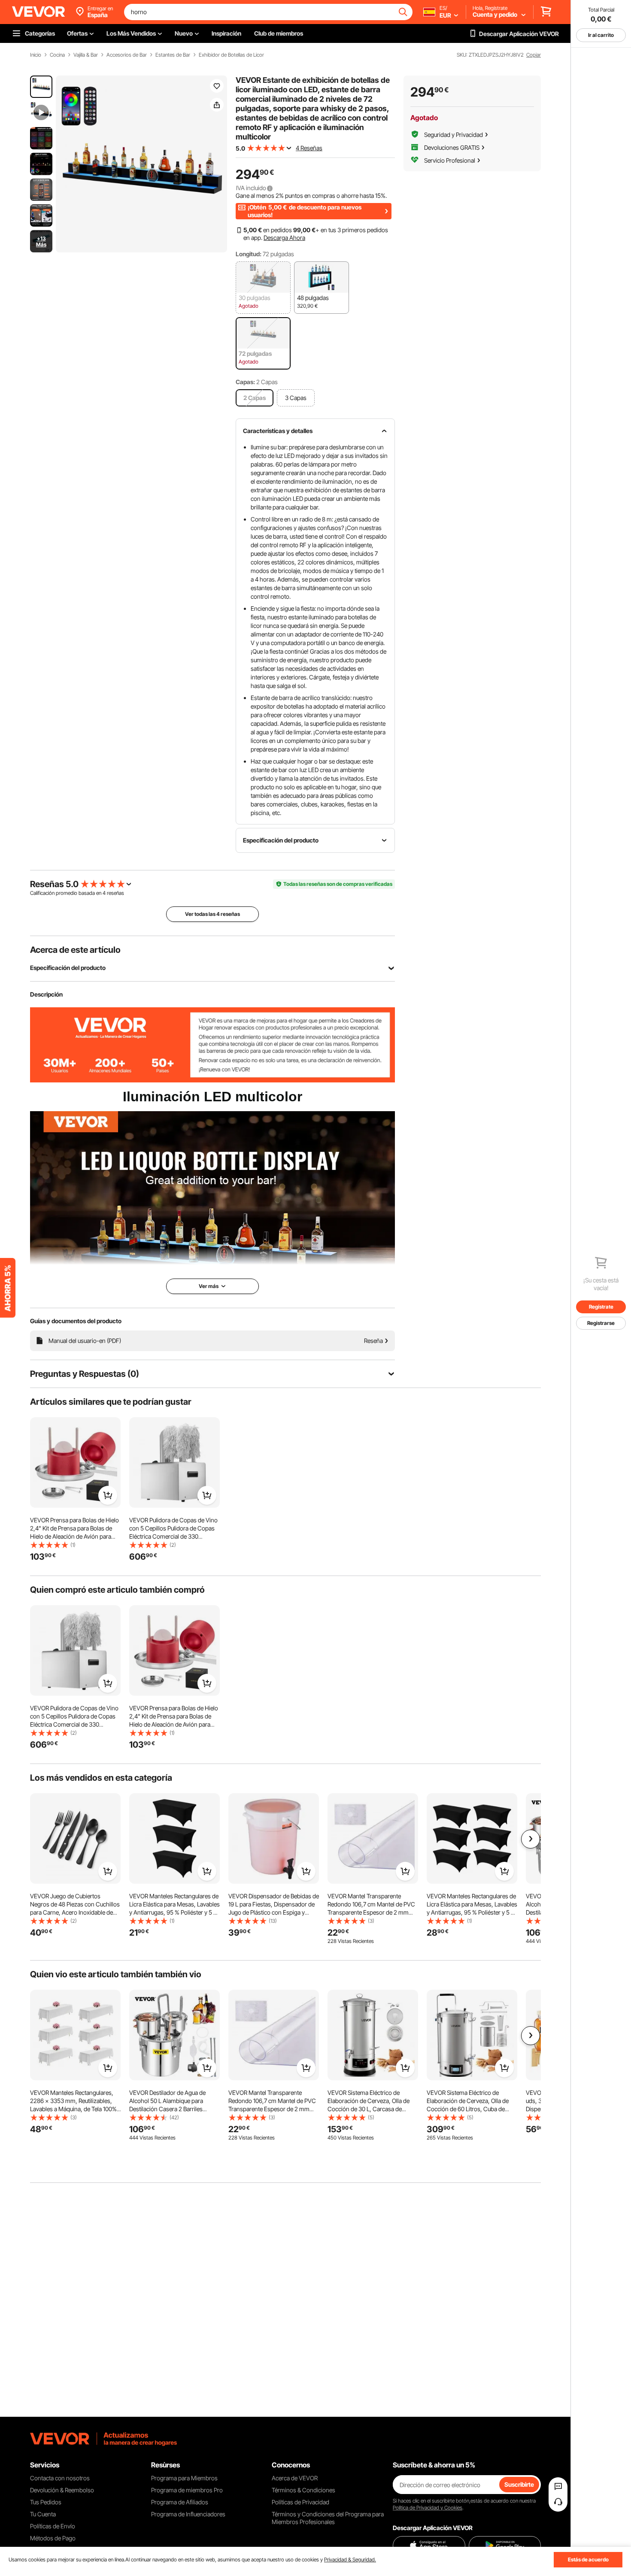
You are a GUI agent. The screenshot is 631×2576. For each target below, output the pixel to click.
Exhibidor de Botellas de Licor (231, 55)
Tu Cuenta (43, 2514)
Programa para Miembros (184, 2478)
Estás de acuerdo (588, 2559)
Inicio (36, 55)
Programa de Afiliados (180, 2502)
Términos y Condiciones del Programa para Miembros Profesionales (328, 2518)
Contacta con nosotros (60, 2478)
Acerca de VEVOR (295, 2478)
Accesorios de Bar (127, 55)
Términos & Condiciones (303, 2490)
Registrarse (601, 1323)
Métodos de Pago (53, 2538)
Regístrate (601, 1307)
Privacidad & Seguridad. (350, 2559)
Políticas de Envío (53, 2526)
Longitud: (249, 254)
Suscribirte (519, 2484)
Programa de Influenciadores (188, 2514)
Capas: (245, 382)
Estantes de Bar (173, 55)
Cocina (57, 55)
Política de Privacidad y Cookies (428, 2508)
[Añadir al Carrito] (108, 1495)
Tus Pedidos (46, 2502)
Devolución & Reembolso (62, 2490)
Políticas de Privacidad (300, 2502)
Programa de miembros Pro (187, 2490)
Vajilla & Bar (86, 55)
